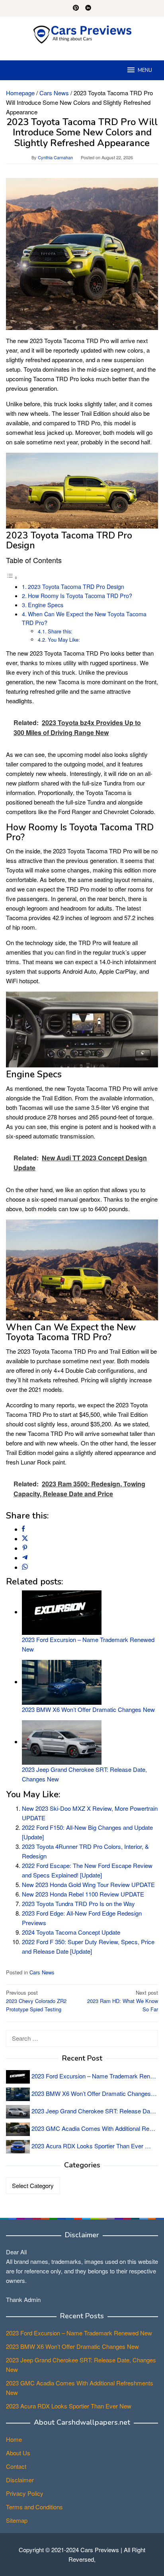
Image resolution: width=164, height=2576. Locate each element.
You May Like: (64, 640)
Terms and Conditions (34, 2507)
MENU (145, 70)
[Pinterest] (76, 8)
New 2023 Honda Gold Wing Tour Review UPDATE (88, 1884)
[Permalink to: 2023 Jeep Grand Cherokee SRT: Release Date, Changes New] (62, 1741)
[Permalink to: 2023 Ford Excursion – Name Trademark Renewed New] (62, 1612)
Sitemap (17, 2520)
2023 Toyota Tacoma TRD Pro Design (76, 587)
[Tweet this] (25, 1539)
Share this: (60, 631)
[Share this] (23, 1529)
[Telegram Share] (25, 1558)
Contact (16, 2466)
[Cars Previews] (82, 34)
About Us (18, 2453)
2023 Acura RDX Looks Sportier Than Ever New (69, 2406)
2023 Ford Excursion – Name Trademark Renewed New (79, 2333)
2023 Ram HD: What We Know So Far (123, 2001)
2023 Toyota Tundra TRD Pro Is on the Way (78, 1904)
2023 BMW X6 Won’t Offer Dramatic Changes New (88, 1709)
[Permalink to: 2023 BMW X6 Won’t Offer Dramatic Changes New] (62, 1682)
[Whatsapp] (25, 1567)
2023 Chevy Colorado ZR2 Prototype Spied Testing (36, 2001)
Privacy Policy (25, 2493)
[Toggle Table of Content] (12, 577)
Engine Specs (46, 605)
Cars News (42, 1972)
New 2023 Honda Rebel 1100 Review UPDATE (83, 1894)
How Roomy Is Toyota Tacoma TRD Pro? (80, 596)
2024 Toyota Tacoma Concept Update (71, 1932)
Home (14, 2439)
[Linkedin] (88, 8)
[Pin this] (25, 1548)
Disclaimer (20, 2480)
